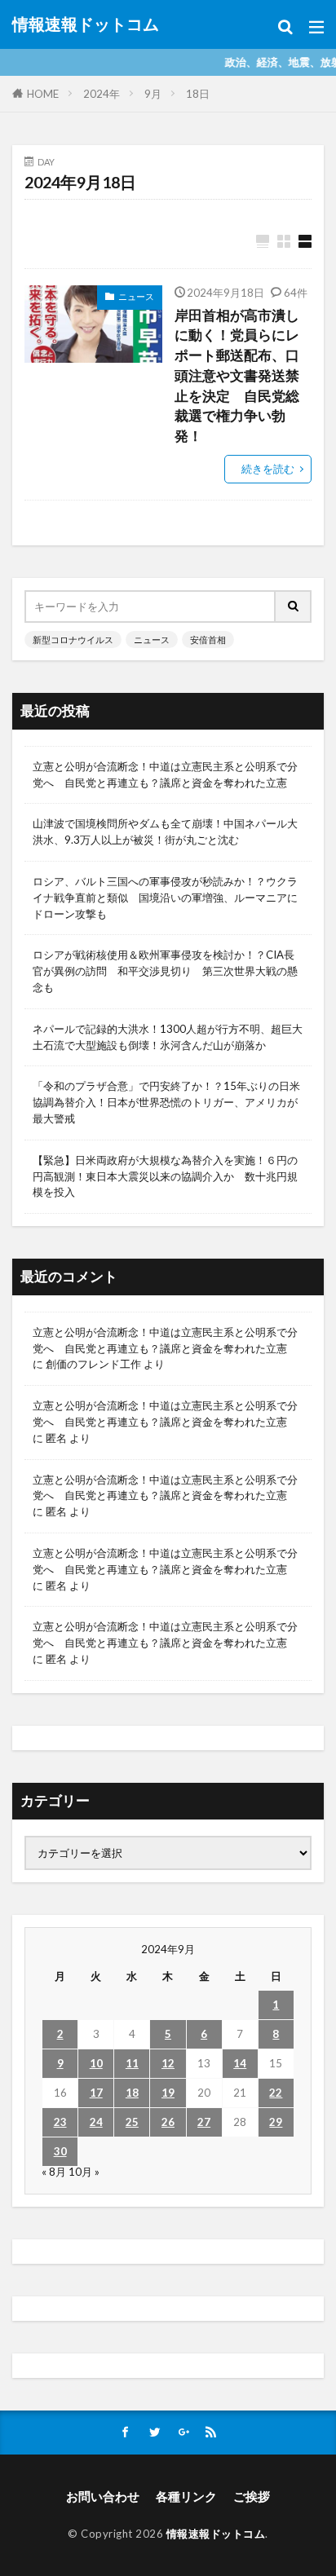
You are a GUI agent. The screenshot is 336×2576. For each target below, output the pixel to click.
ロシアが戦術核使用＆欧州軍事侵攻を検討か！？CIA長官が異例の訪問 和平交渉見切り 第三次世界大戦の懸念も (165, 971)
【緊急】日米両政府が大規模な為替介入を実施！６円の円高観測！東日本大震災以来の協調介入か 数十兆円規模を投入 (165, 1176)
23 (60, 2122)
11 (132, 2063)
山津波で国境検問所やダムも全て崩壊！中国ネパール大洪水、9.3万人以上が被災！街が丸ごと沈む (165, 831)
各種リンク (186, 2496)
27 (204, 2122)
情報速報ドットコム (86, 24)
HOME (43, 94)
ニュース (136, 296)
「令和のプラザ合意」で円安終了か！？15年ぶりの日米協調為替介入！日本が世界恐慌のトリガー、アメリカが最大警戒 (166, 1102)
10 (96, 2063)
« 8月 (54, 2172)
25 (132, 2122)
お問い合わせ (103, 2496)
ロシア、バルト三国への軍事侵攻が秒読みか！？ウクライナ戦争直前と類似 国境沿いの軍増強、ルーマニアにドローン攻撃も (165, 898)
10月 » (84, 2172)
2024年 (102, 94)
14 (240, 2063)
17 (96, 2093)
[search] (294, 607)
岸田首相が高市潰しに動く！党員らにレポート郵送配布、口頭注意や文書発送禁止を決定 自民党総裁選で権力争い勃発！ (237, 376)
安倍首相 (208, 640)
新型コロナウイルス (73, 640)
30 (60, 2151)
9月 (153, 94)
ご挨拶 (252, 2496)
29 (276, 2122)
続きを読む (268, 469)
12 (168, 2063)
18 (132, 2093)
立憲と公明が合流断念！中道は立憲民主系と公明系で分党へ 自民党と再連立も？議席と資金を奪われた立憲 (165, 774)
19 (168, 2093)
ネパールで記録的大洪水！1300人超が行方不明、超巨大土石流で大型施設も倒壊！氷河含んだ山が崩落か (168, 1037)
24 (96, 2122)
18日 (198, 94)
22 (276, 2093)
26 (168, 2122)
